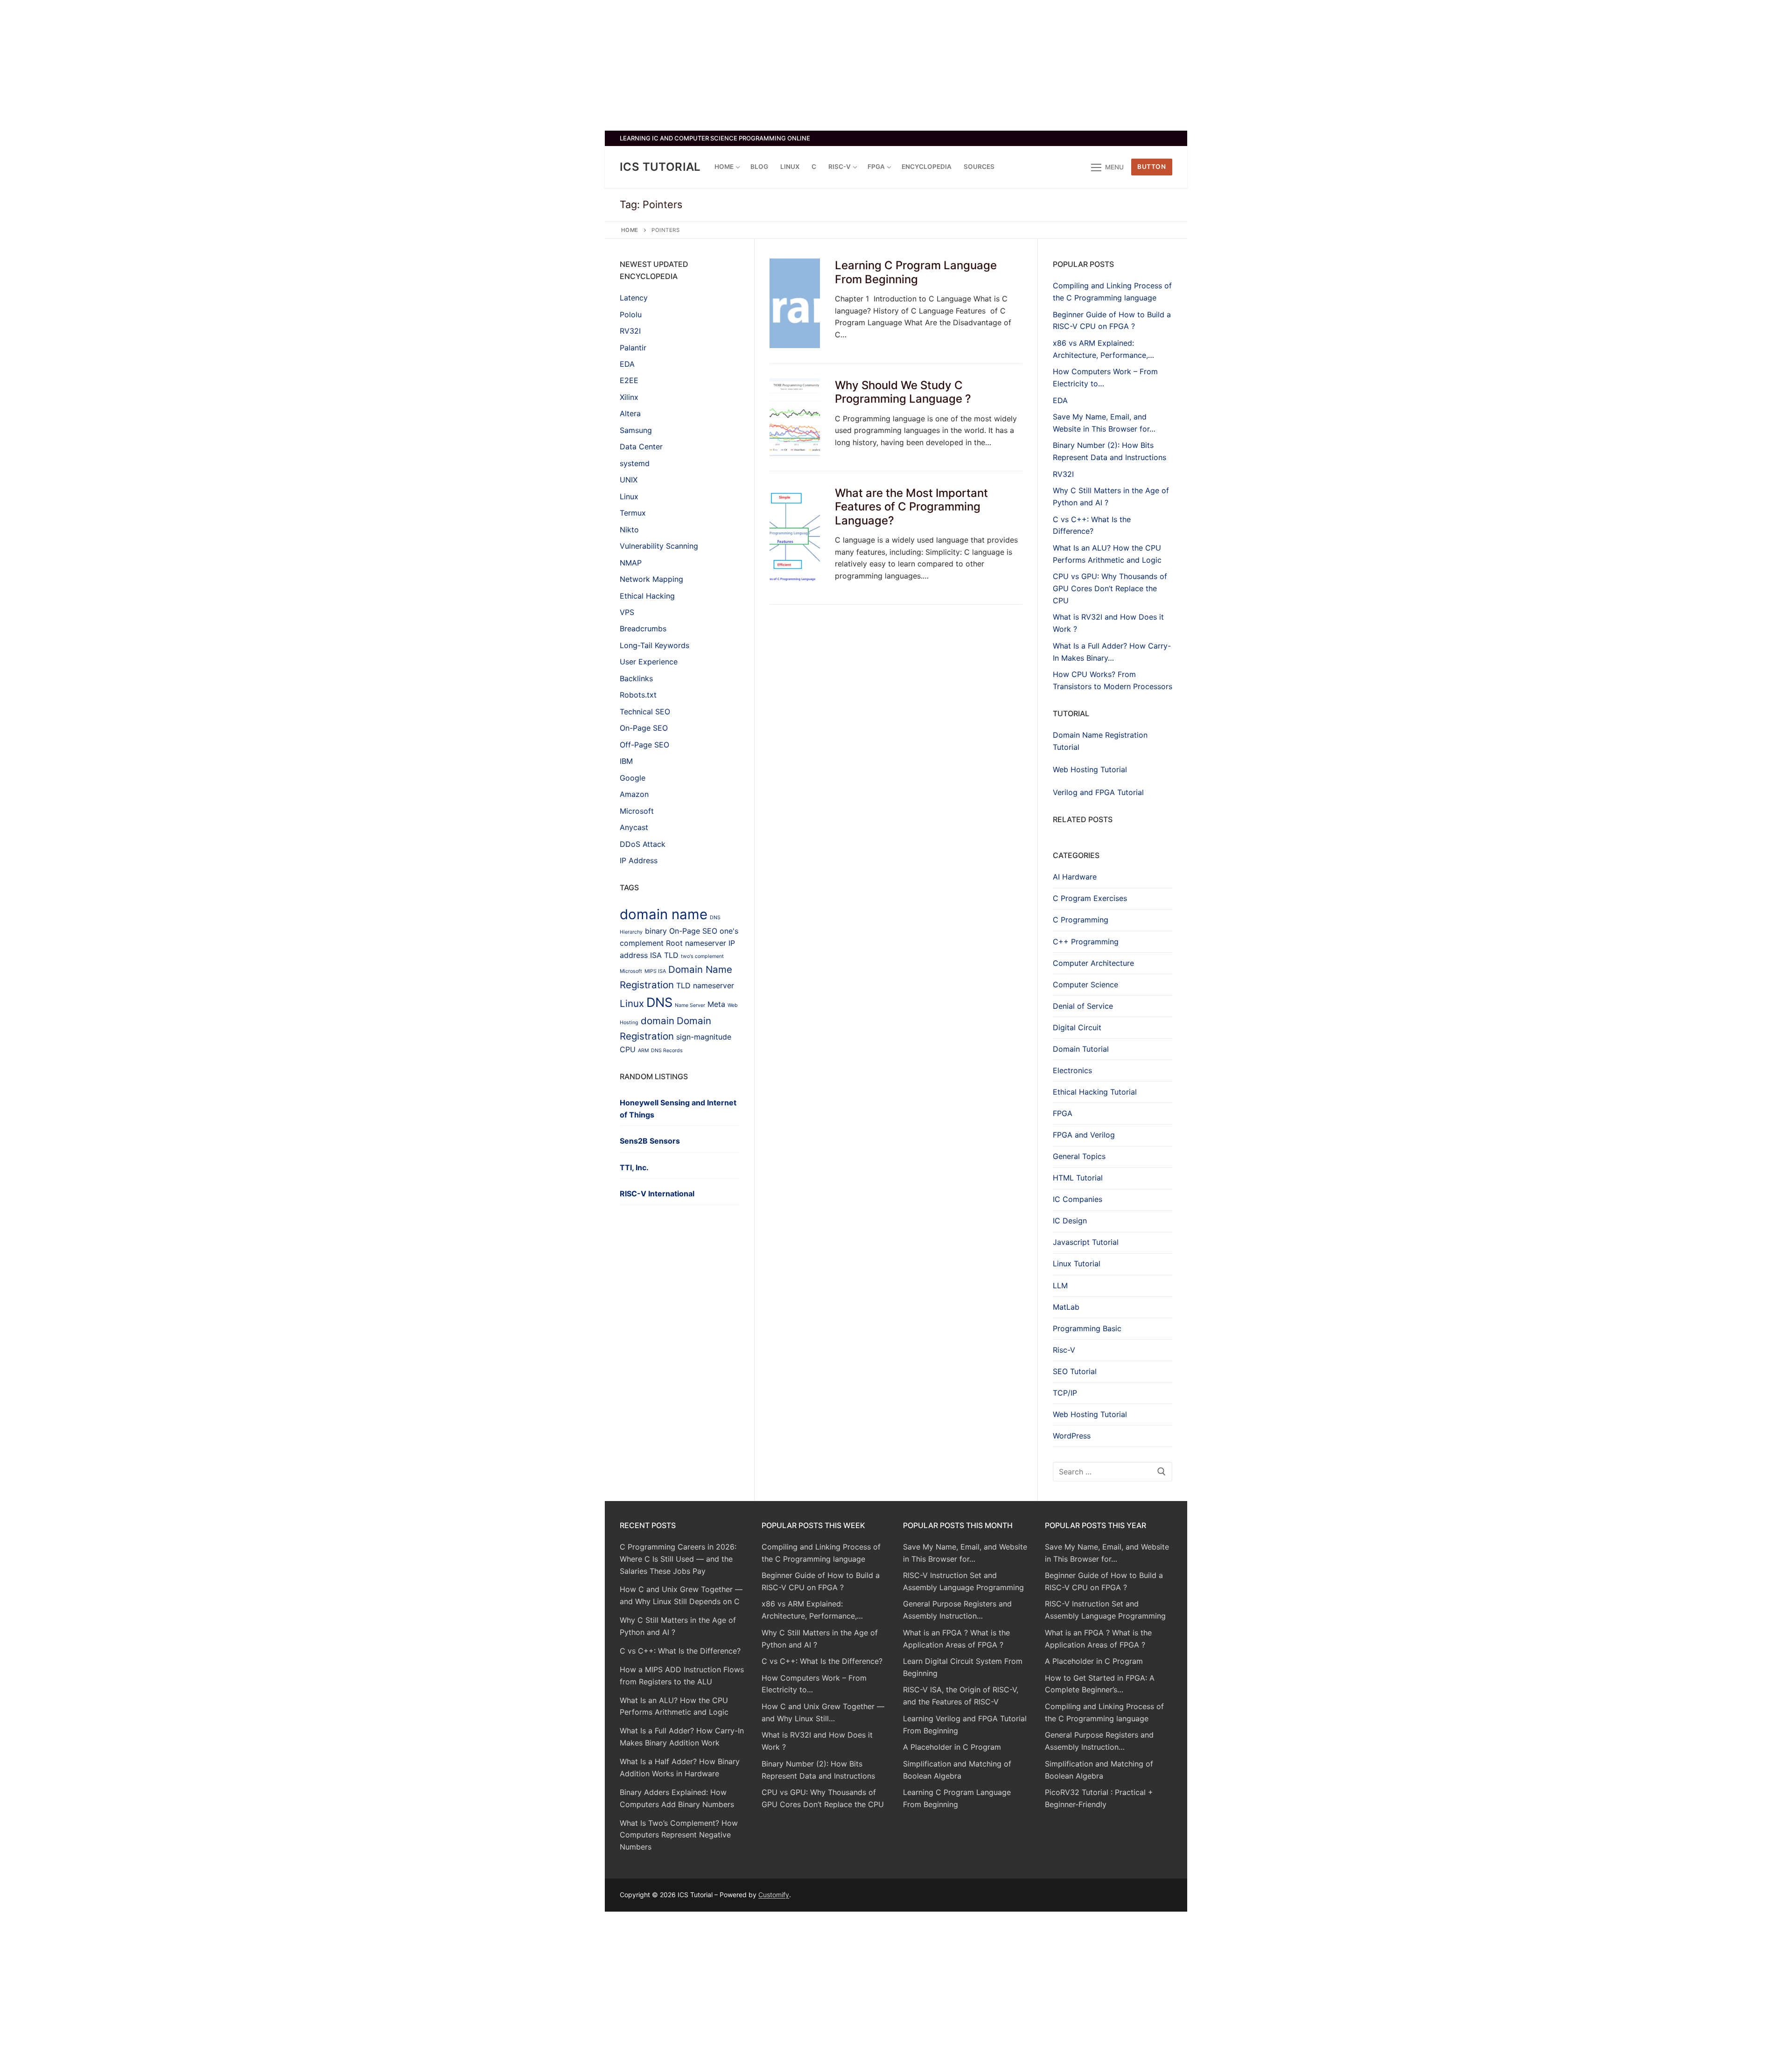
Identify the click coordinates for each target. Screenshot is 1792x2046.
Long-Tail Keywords (654, 645)
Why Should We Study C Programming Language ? (903, 392)
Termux (633, 513)
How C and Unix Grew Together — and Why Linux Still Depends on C (681, 1595)
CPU (628, 1049)
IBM (626, 761)
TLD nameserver (705, 985)
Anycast (634, 827)
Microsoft (637, 811)
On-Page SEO (644, 728)
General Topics (1079, 1156)
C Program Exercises (1090, 898)
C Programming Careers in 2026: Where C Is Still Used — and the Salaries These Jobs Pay (678, 1559)
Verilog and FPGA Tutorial (1098, 792)
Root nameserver (696, 943)
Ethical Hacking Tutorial (1095, 1092)
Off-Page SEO (644, 745)
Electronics (1072, 1070)
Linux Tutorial (1077, 1264)
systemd (635, 463)
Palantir (633, 348)
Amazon (634, 794)
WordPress (1072, 1436)
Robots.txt (638, 695)
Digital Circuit (1077, 1027)
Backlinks (636, 678)
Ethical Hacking (647, 596)
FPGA (1063, 1113)
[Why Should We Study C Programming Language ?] (795, 417)
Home (630, 230)
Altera (630, 413)
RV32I (630, 331)
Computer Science (1085, 985)
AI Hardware (1075, 877)
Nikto (629, 530)
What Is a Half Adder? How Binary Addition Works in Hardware (680, 1767)
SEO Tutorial (1075, 1371)
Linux (629, 496)
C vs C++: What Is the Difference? (680, 1651)
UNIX (629, 480)
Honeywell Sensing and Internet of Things (678, 1109)
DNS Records (667, 1051)
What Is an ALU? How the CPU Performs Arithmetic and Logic (674, 1706)
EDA (627, 364)
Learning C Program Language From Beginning (916, 272)
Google (633, 778)
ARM (643, 1051)
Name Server (690, 1005)
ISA (656, 955)
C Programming (1081, 920)
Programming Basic (1087, 1328)
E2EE (629, 380)
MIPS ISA (655, 971)
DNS (659, 1002)
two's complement (702, 956)
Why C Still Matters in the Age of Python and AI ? (678, 1626)
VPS (627, 612)
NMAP (631, 563)
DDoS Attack (643, 844)
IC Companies (1078, 1199)
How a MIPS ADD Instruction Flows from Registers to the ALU (682, 1676)
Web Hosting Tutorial (1090, 769)
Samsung (636, 430)
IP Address (639, 860)
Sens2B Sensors (650, 1141)
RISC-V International (657, 1194)
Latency (634, 298)
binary (656, 931)
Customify (774, 1895)
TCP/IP (1065, 1393)
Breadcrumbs (643, 628)
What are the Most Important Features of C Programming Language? (911, 506)
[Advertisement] (896, 65)
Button (1151, 167)
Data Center (641, 447)
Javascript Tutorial (1086, 1242)
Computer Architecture (1093, 963)
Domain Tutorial (1081, 1049)
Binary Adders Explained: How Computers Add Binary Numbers (677, 1798)
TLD (671, 955)
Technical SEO (645, 712)
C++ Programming (1086, 942)
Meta (716, 1004)
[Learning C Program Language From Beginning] (795, 303)
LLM (1060, 1285)
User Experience (649, 662)
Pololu (631, 314)
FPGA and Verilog (1084, 1135)
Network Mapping (651, 579)
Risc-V (1064, 1350)
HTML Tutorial (1078, 1178)
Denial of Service (1083, 1006)
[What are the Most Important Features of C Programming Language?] (795, 538)
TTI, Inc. (634, 1167)
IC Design (1070, 1221)
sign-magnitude (704, 1037)
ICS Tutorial (660, 167)
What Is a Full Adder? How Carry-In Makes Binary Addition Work (682, 1737)
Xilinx (629, 397)
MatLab (1066, 1307)
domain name (664, 914)
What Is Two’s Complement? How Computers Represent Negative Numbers (679, 1835)
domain (658, 1021)
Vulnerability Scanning (659, 546)
